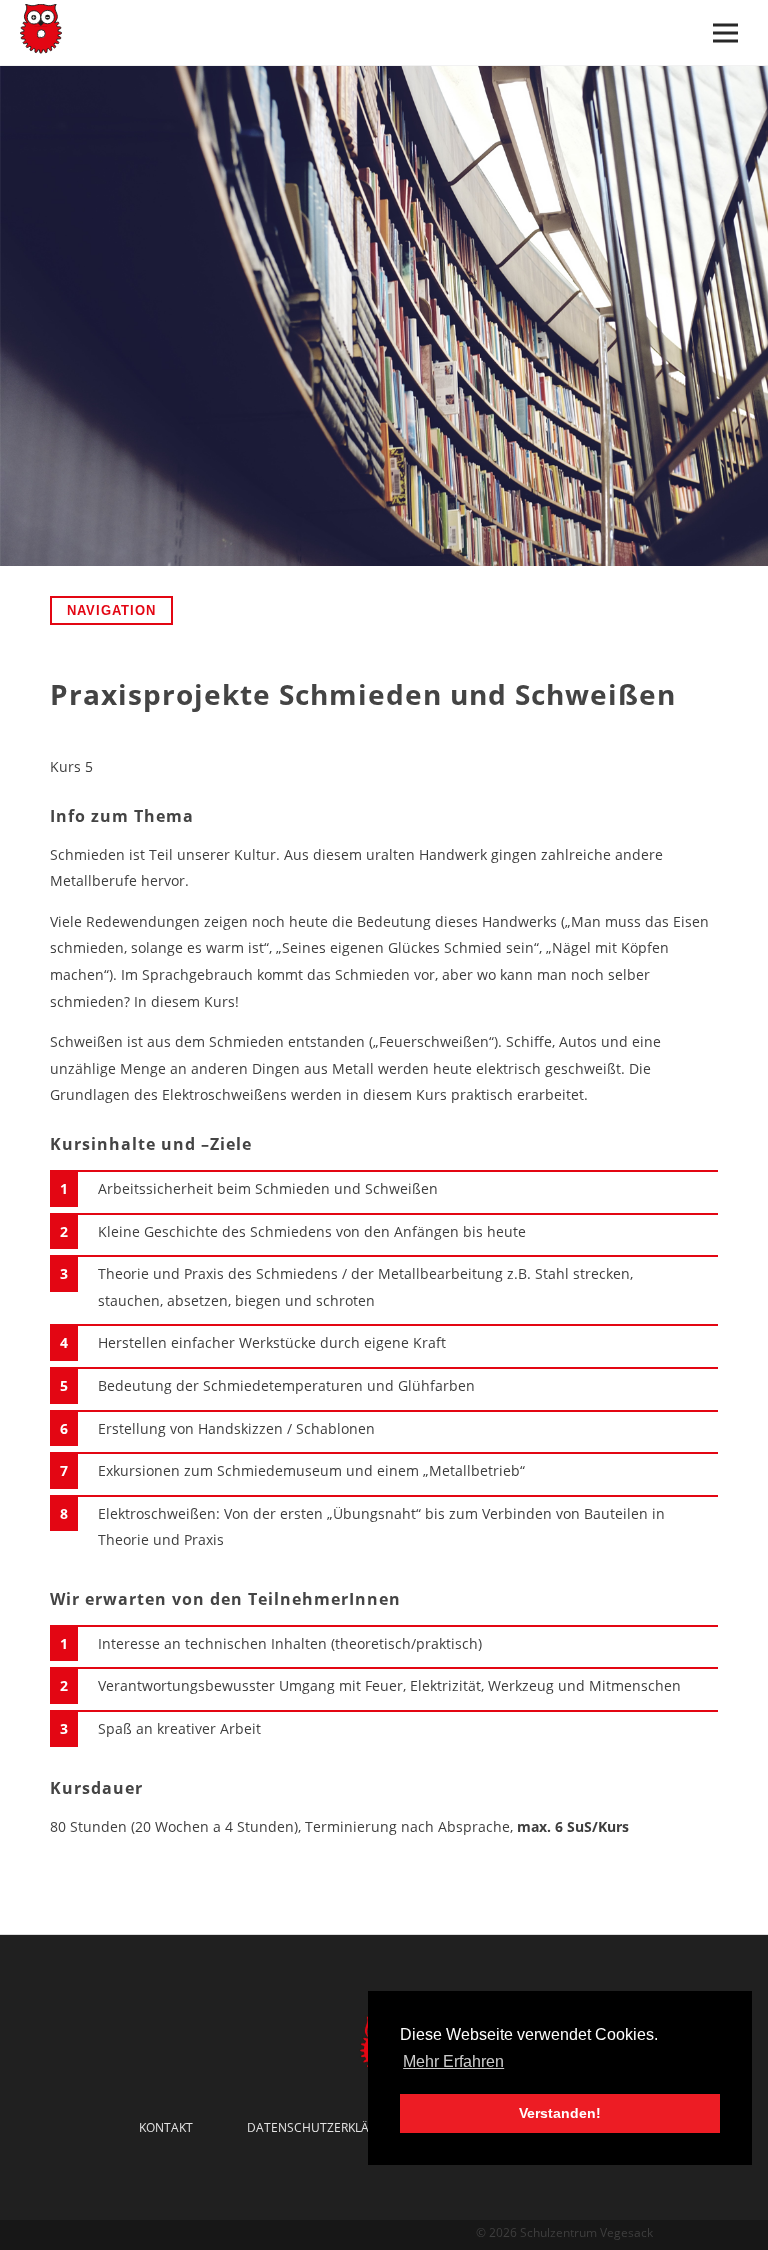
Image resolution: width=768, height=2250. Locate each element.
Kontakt (166, 2127)
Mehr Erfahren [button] (453, 2061)
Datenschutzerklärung (325, 2127)
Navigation (111, 610)
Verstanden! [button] (560, 2113)
